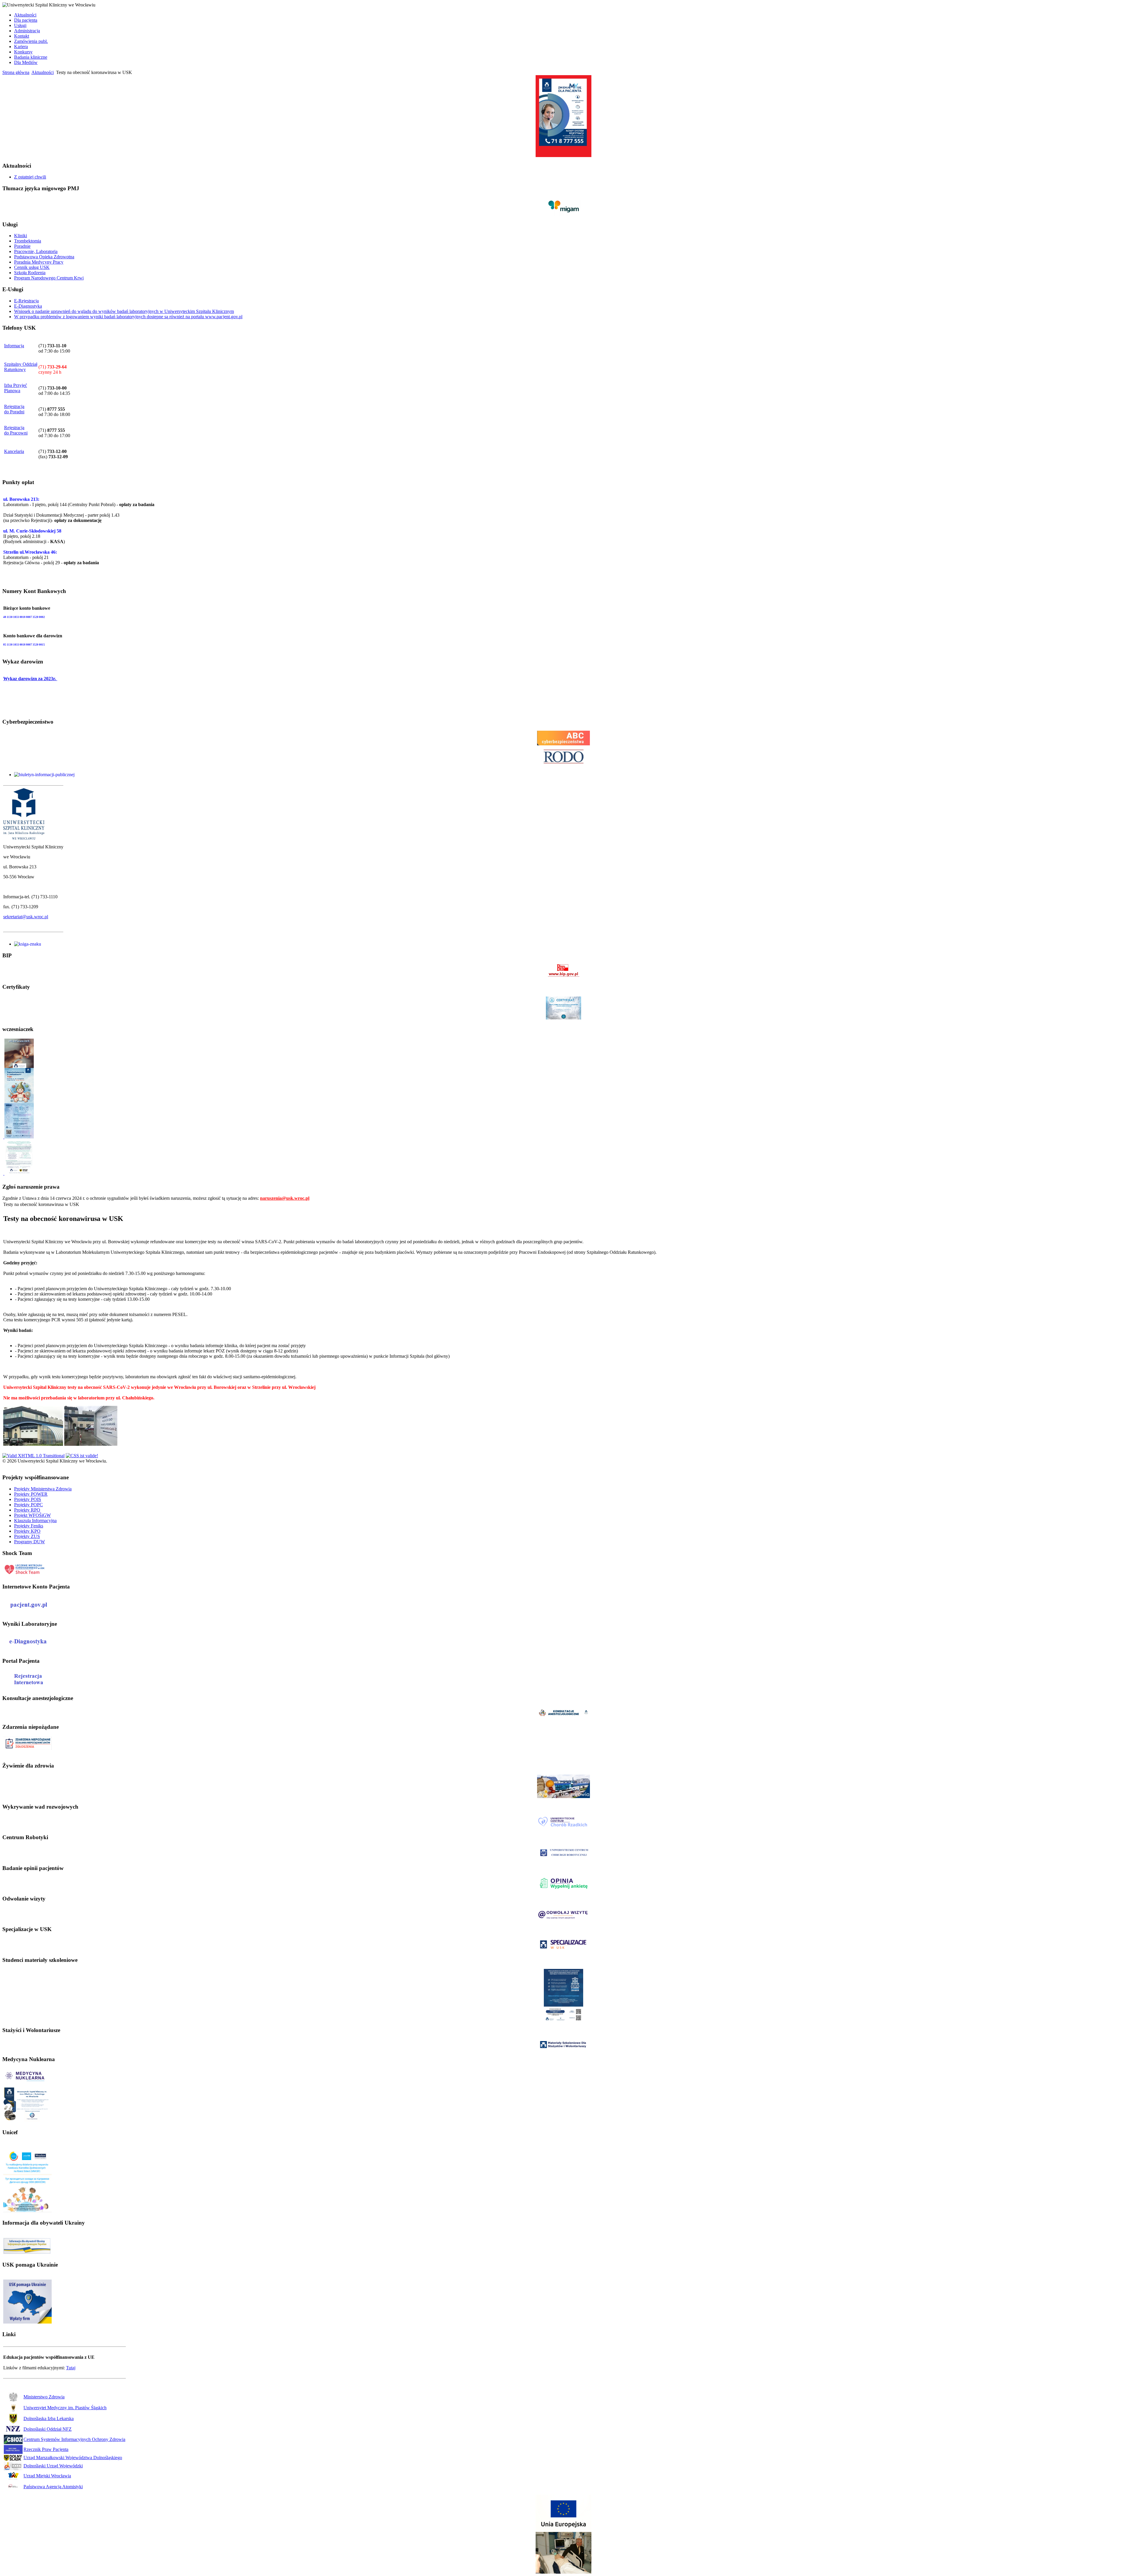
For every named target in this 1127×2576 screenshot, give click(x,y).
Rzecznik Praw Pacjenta (46, 2449)
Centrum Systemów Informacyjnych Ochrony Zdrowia (74, 2439)
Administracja (27, 31)
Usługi (20, 25)
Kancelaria (14, 451)
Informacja (14, 346)
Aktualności (25, 15)
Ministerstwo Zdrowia (44, 2397)
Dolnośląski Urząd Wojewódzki (53, 2466)
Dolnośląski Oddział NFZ (48, 2429)
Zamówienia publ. (31, 41)
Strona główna (16, 72)
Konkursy (23, 52)
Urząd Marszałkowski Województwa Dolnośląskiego (73, 2458)
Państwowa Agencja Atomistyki (53, 2487)
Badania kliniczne (31, 57)
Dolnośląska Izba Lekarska (49, 2419)
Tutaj (71, 2368)
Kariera (21, 47)
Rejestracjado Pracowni (16, 430)
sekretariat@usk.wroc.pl (26, 917)
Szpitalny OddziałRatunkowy (21, 367)
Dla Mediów (26, 62)
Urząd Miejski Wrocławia (47, 2476)
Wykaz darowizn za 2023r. (30, 679)
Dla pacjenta (26, 20)
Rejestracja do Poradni (14, 409)
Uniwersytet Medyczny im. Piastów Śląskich (65, 2408)
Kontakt (22, 36)
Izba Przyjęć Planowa (16, 388)
